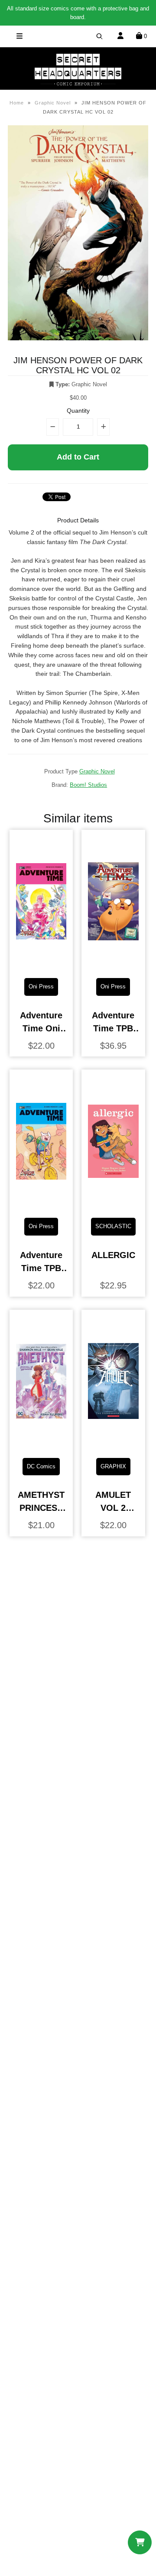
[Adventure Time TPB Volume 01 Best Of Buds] (113, 964)
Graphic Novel (53, 103)
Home (17, 103)
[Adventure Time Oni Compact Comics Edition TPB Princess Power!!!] (41, 964)
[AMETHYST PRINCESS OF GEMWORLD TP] (41, 1444)
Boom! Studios (88, 785)
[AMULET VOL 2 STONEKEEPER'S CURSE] (113, 1444)
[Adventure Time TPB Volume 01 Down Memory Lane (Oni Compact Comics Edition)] (41, 1204)
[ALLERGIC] (113, 1204)
